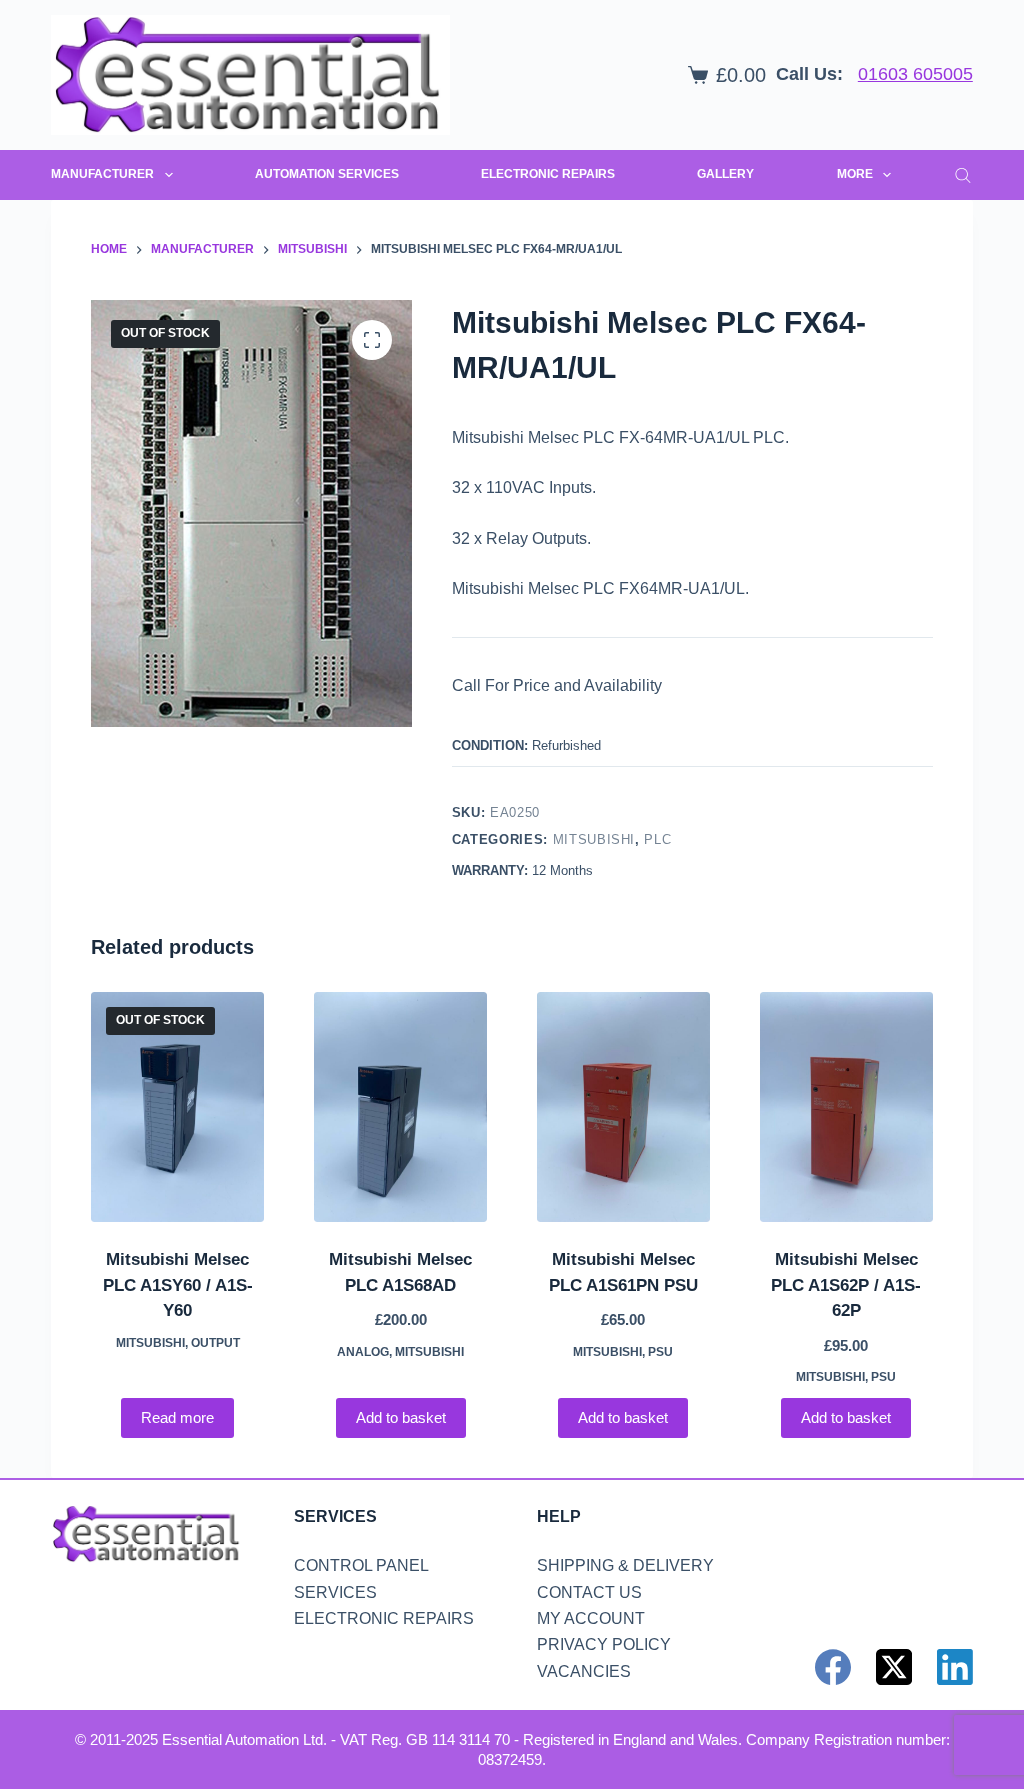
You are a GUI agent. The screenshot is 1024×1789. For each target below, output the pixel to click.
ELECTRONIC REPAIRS (548, 174)
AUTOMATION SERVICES (327, 174)
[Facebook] (833, 1667)
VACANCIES (584, 1671)
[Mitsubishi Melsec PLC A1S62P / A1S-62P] (846, 1107)
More (855, 174)
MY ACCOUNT (591, 1618)
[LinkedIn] (955, 1667)
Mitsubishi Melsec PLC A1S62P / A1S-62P (846, 1285)
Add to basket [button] (401, 1417)
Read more (177, 1417)
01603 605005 (915, 74)
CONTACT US (589, 1592)
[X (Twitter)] (894, 1667)
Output (215, 1343)
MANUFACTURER (102, 174)
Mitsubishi (594, 839)
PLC (657, 839)
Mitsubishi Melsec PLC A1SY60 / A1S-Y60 (178, 1285)
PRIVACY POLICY (604, 1644)
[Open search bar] (963, 175)
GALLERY (725, 174)
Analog (363, 1352)
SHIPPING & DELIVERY (625, 1565)
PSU (660, 1352)
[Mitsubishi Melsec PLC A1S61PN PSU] (623, 1107)
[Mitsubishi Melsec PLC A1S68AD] (400, 1107)
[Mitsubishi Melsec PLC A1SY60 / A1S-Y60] (177, 1107)
